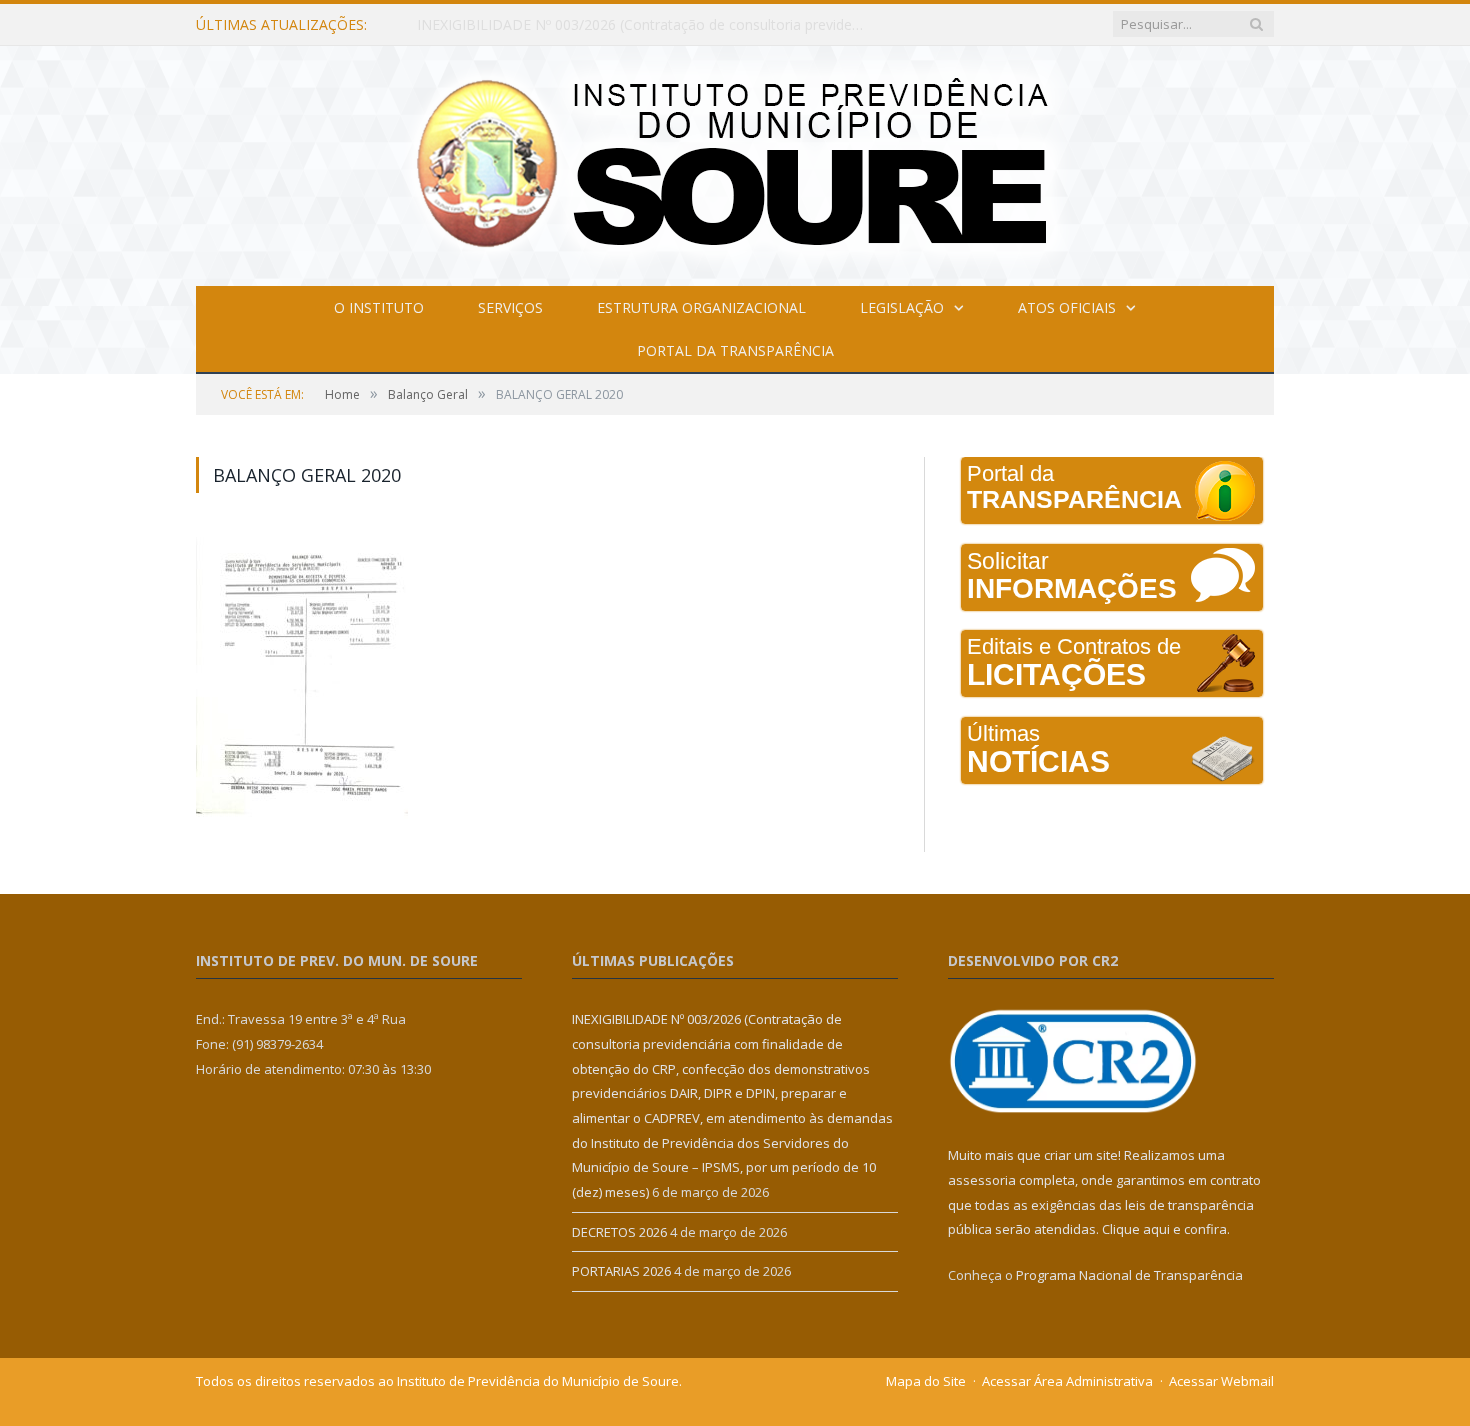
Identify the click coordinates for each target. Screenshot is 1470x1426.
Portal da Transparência (735, 350)
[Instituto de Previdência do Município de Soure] (735, 161)
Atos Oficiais (1067, 307)
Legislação (902, 307)
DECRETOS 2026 (471, 25)
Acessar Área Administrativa (1067, 1381)
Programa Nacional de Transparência (1129, 1275)
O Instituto (379, 307)
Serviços (510, 307)
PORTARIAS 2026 (621, 1271)
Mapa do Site (926, 1381)
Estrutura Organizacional (701, 307)
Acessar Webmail (1221, 1381)
